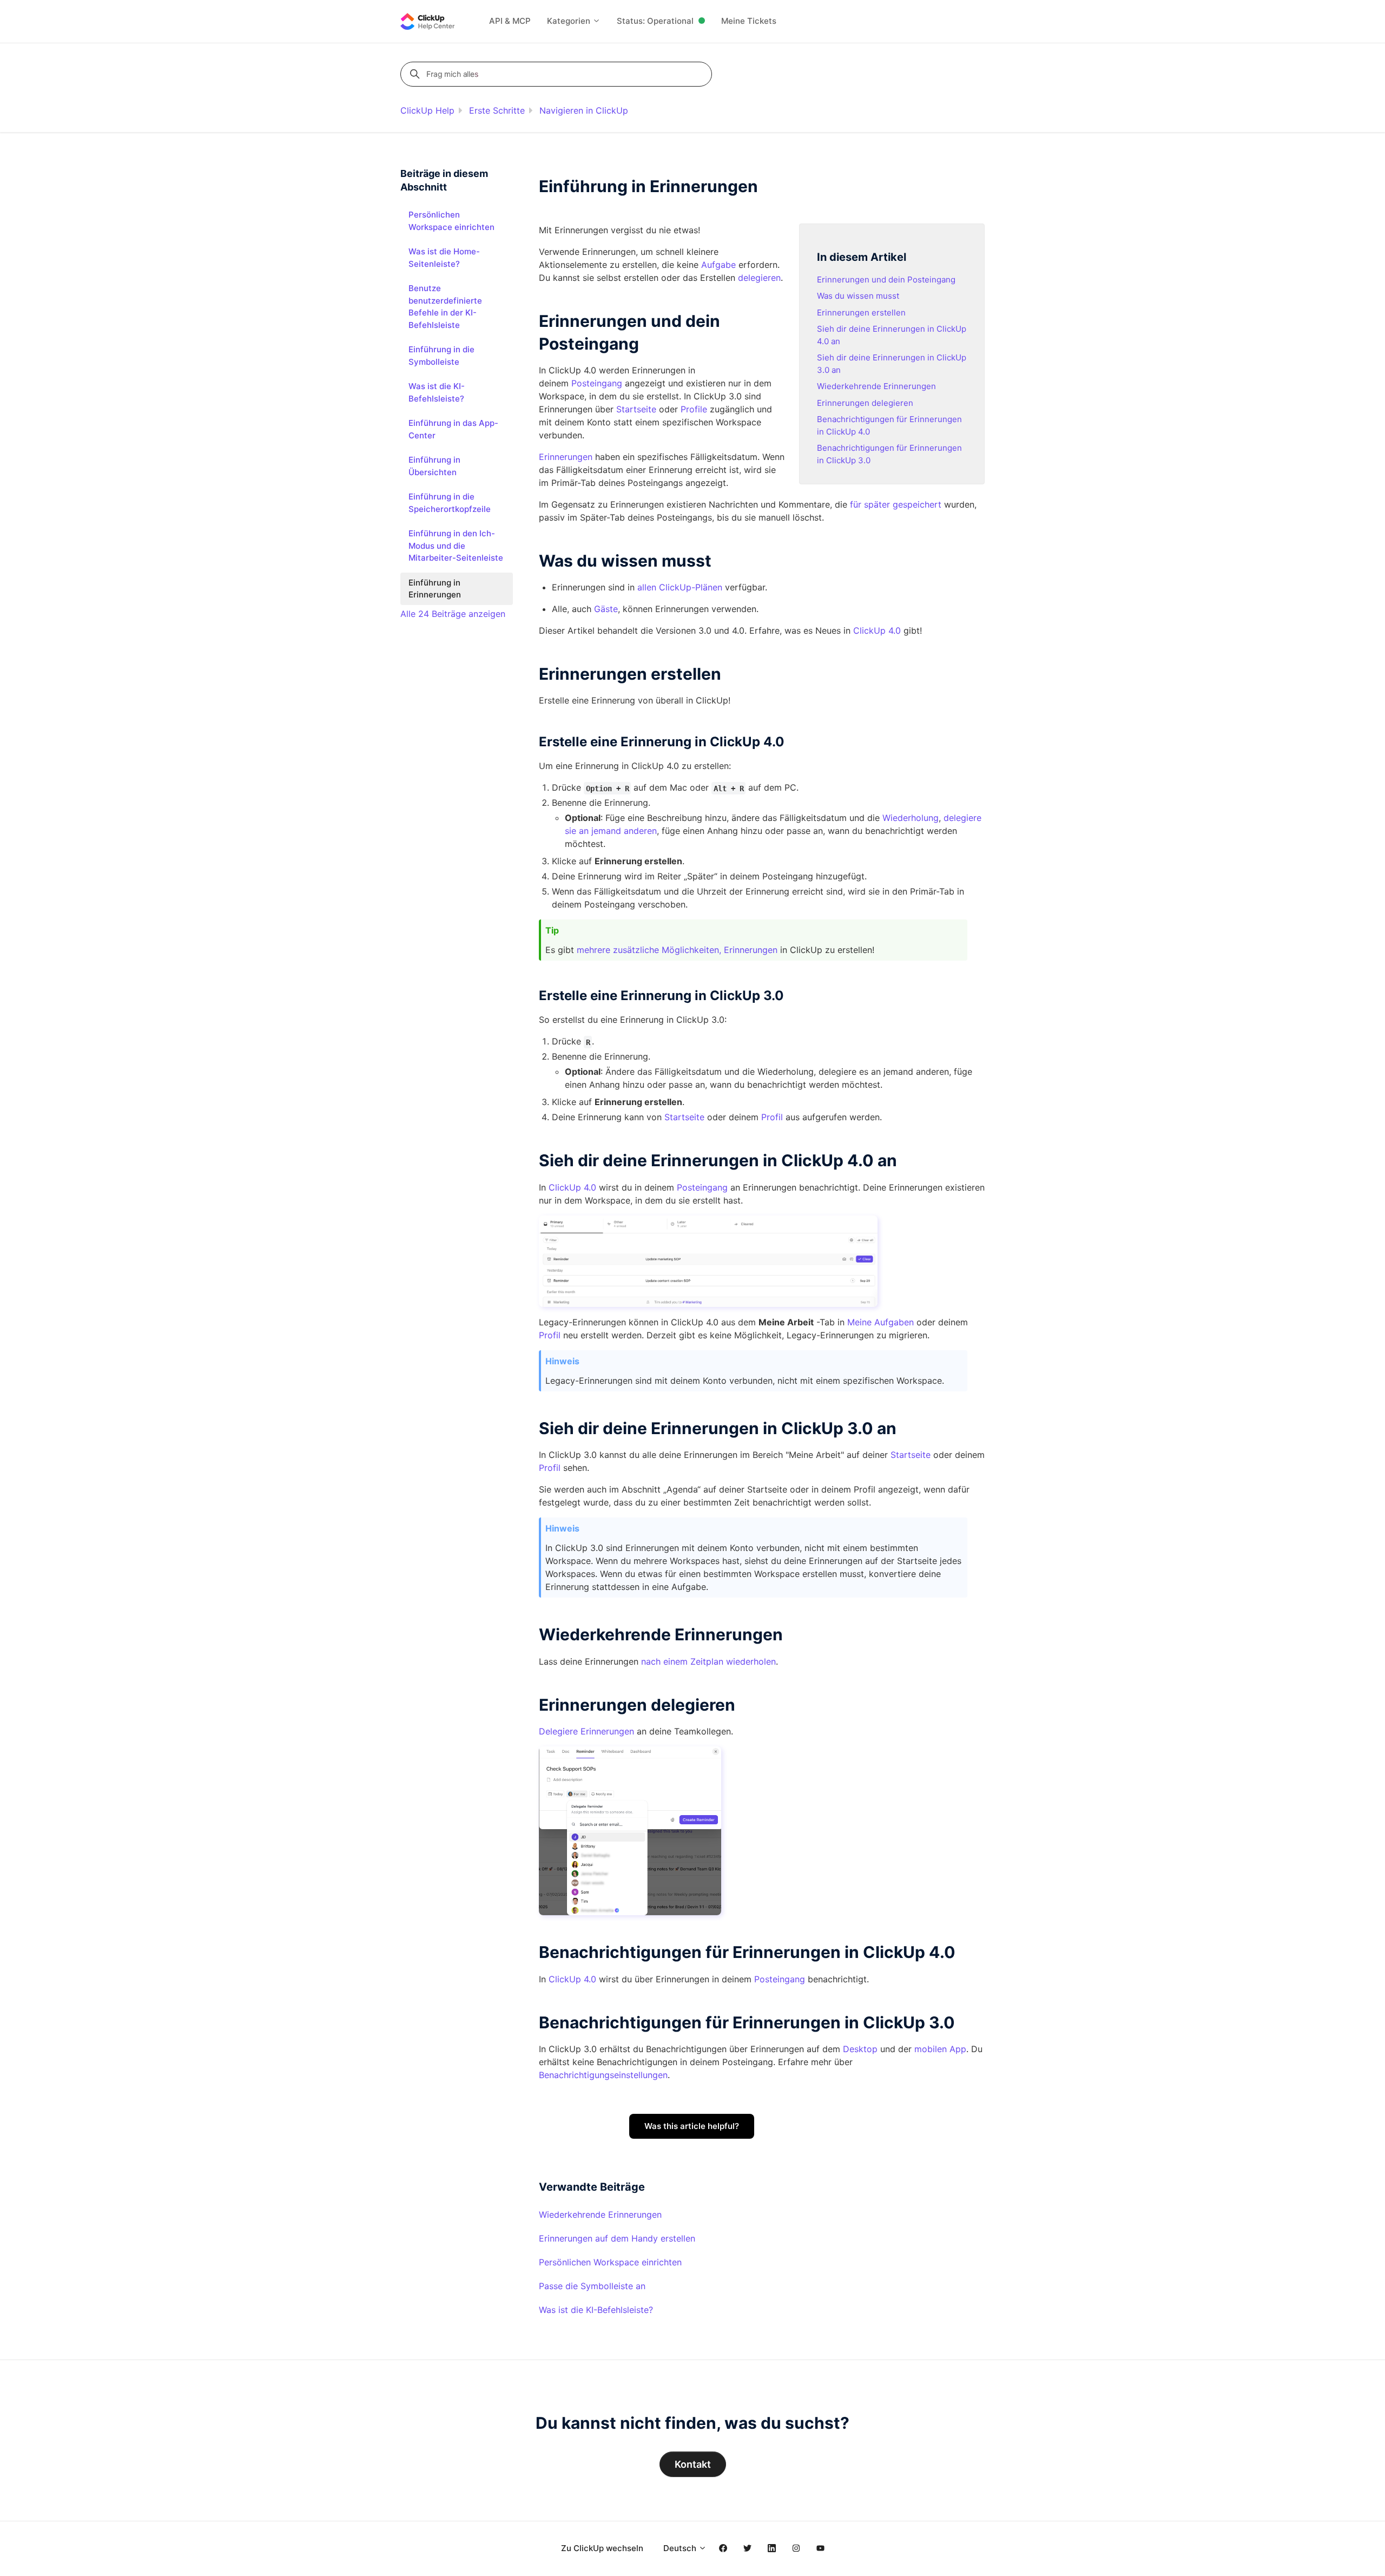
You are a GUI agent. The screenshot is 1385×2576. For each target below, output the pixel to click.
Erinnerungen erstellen (861, 313)
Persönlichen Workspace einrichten (610, 2262)
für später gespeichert (896, 504)
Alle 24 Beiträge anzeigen (453, 614)
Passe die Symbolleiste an (592, 2286)
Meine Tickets (749, 21)
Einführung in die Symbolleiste (441, 356)
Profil (772, 1117)
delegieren (759, 278)
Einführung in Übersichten (434, 466)
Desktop (860, 2049)
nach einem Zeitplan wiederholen (708, 1661)
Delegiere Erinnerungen (586, 1731)
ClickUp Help (427, 110)
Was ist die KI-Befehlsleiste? (596, 2310)
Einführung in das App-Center (453, 429)
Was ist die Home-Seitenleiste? (444, 258)
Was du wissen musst (858, 296)
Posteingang (597, 383)
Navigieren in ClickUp (584, 110)
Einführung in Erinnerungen (435, 589)
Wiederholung (911, 818)
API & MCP (510, 21)
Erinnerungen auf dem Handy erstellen (617, 2238)
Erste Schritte (497, 110)
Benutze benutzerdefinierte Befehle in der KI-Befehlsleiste (445, 307)
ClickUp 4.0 (877, 630)
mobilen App (940, 2049)
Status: (655, 21)
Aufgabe (718, 265)
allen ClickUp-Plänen (680, 587)
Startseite (636, 409)
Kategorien (570, 21)
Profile (694, 409)
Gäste (606, 609)
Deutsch (681, 2548)
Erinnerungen (566, 457)
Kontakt (693, 2464)
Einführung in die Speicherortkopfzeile (450, 503)
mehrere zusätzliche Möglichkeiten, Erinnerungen (677, 950)
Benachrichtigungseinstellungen (603, 2075)
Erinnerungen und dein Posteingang (886, 280)
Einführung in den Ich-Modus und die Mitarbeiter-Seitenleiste (456, 546)
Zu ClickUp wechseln (602, 2548)
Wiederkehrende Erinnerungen (876, 386)
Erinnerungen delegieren (865, 403)
